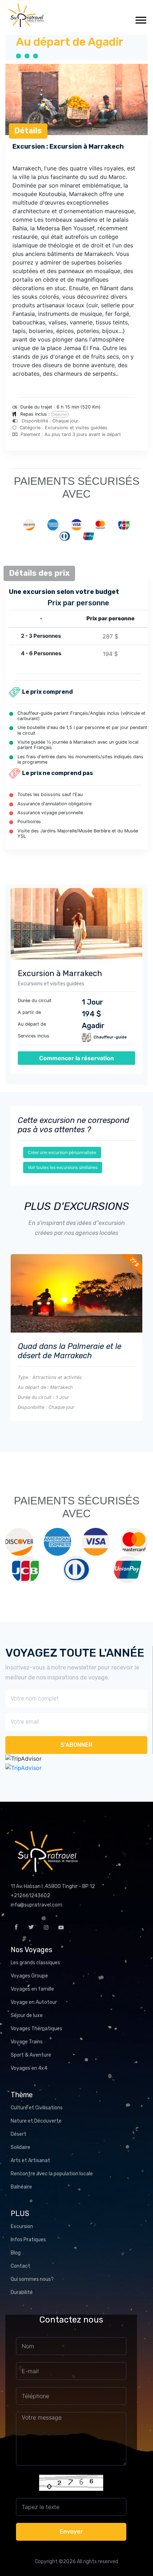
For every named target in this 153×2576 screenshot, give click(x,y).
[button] (140, 19)
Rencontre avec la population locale (52, 2174)
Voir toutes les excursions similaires (63, 1167)
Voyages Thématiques (36, 2029)
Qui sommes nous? (32, 2279)
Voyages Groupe (29, 1976)
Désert (19, 2134)
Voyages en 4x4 (29, 2068)
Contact (20, 2266)
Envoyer (71, 2532)
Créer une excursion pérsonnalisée (62, 1152)
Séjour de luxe (27, 2015)
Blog (16, 2253)
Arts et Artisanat (30, 2161)
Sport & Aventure (31, 2055)
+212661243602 (30, 1896)
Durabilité (22, 2292)
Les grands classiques (35, 1963)
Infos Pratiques (28, 2240)
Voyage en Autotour (34, 2002)
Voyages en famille (32, 1989)
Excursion (22, 2226)
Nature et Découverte (36, 2121)
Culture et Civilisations (37, 2108)
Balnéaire (21, 2187)
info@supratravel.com (36, 1905)
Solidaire (20, 2147)
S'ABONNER (76, 1745)
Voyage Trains (27, 2042)
